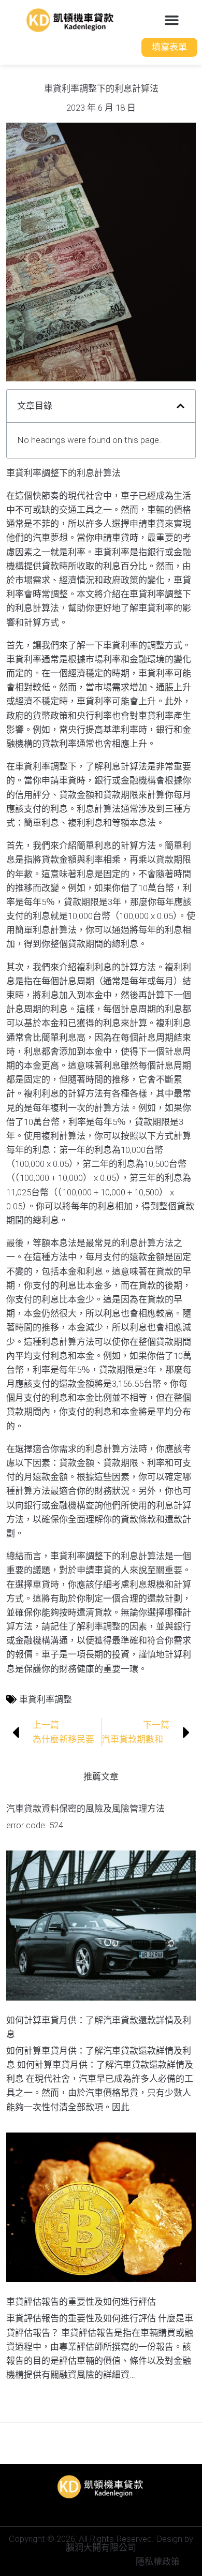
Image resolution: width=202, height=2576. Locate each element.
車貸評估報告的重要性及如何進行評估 (81, 2302)
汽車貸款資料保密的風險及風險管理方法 (85, 1809)
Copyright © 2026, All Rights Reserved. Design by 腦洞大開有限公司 (101, 2543)
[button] (172, 20)
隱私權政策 (158, 2562)
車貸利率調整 (46, 1699)
